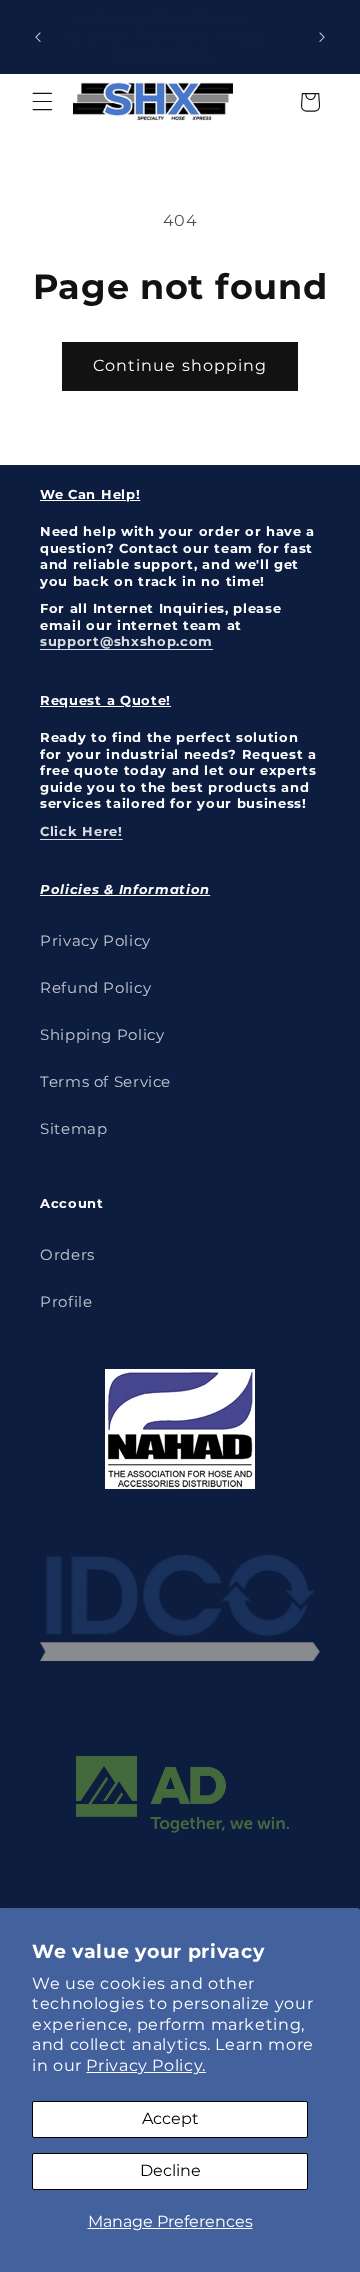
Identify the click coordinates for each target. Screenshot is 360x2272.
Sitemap (73, 1129)
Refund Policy (95, 988)
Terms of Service (105, 1082)
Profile (66, 1302)
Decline (170, 2170)
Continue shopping (180, 365)
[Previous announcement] (38, 37)
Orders (67, 1255)
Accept (170, 2118)
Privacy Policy (95, 941)
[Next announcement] (322, 37)
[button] (42, 102)
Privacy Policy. (145, 2065)
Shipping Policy (102, 1035)
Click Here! (81, 831)
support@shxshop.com (126, 641)
